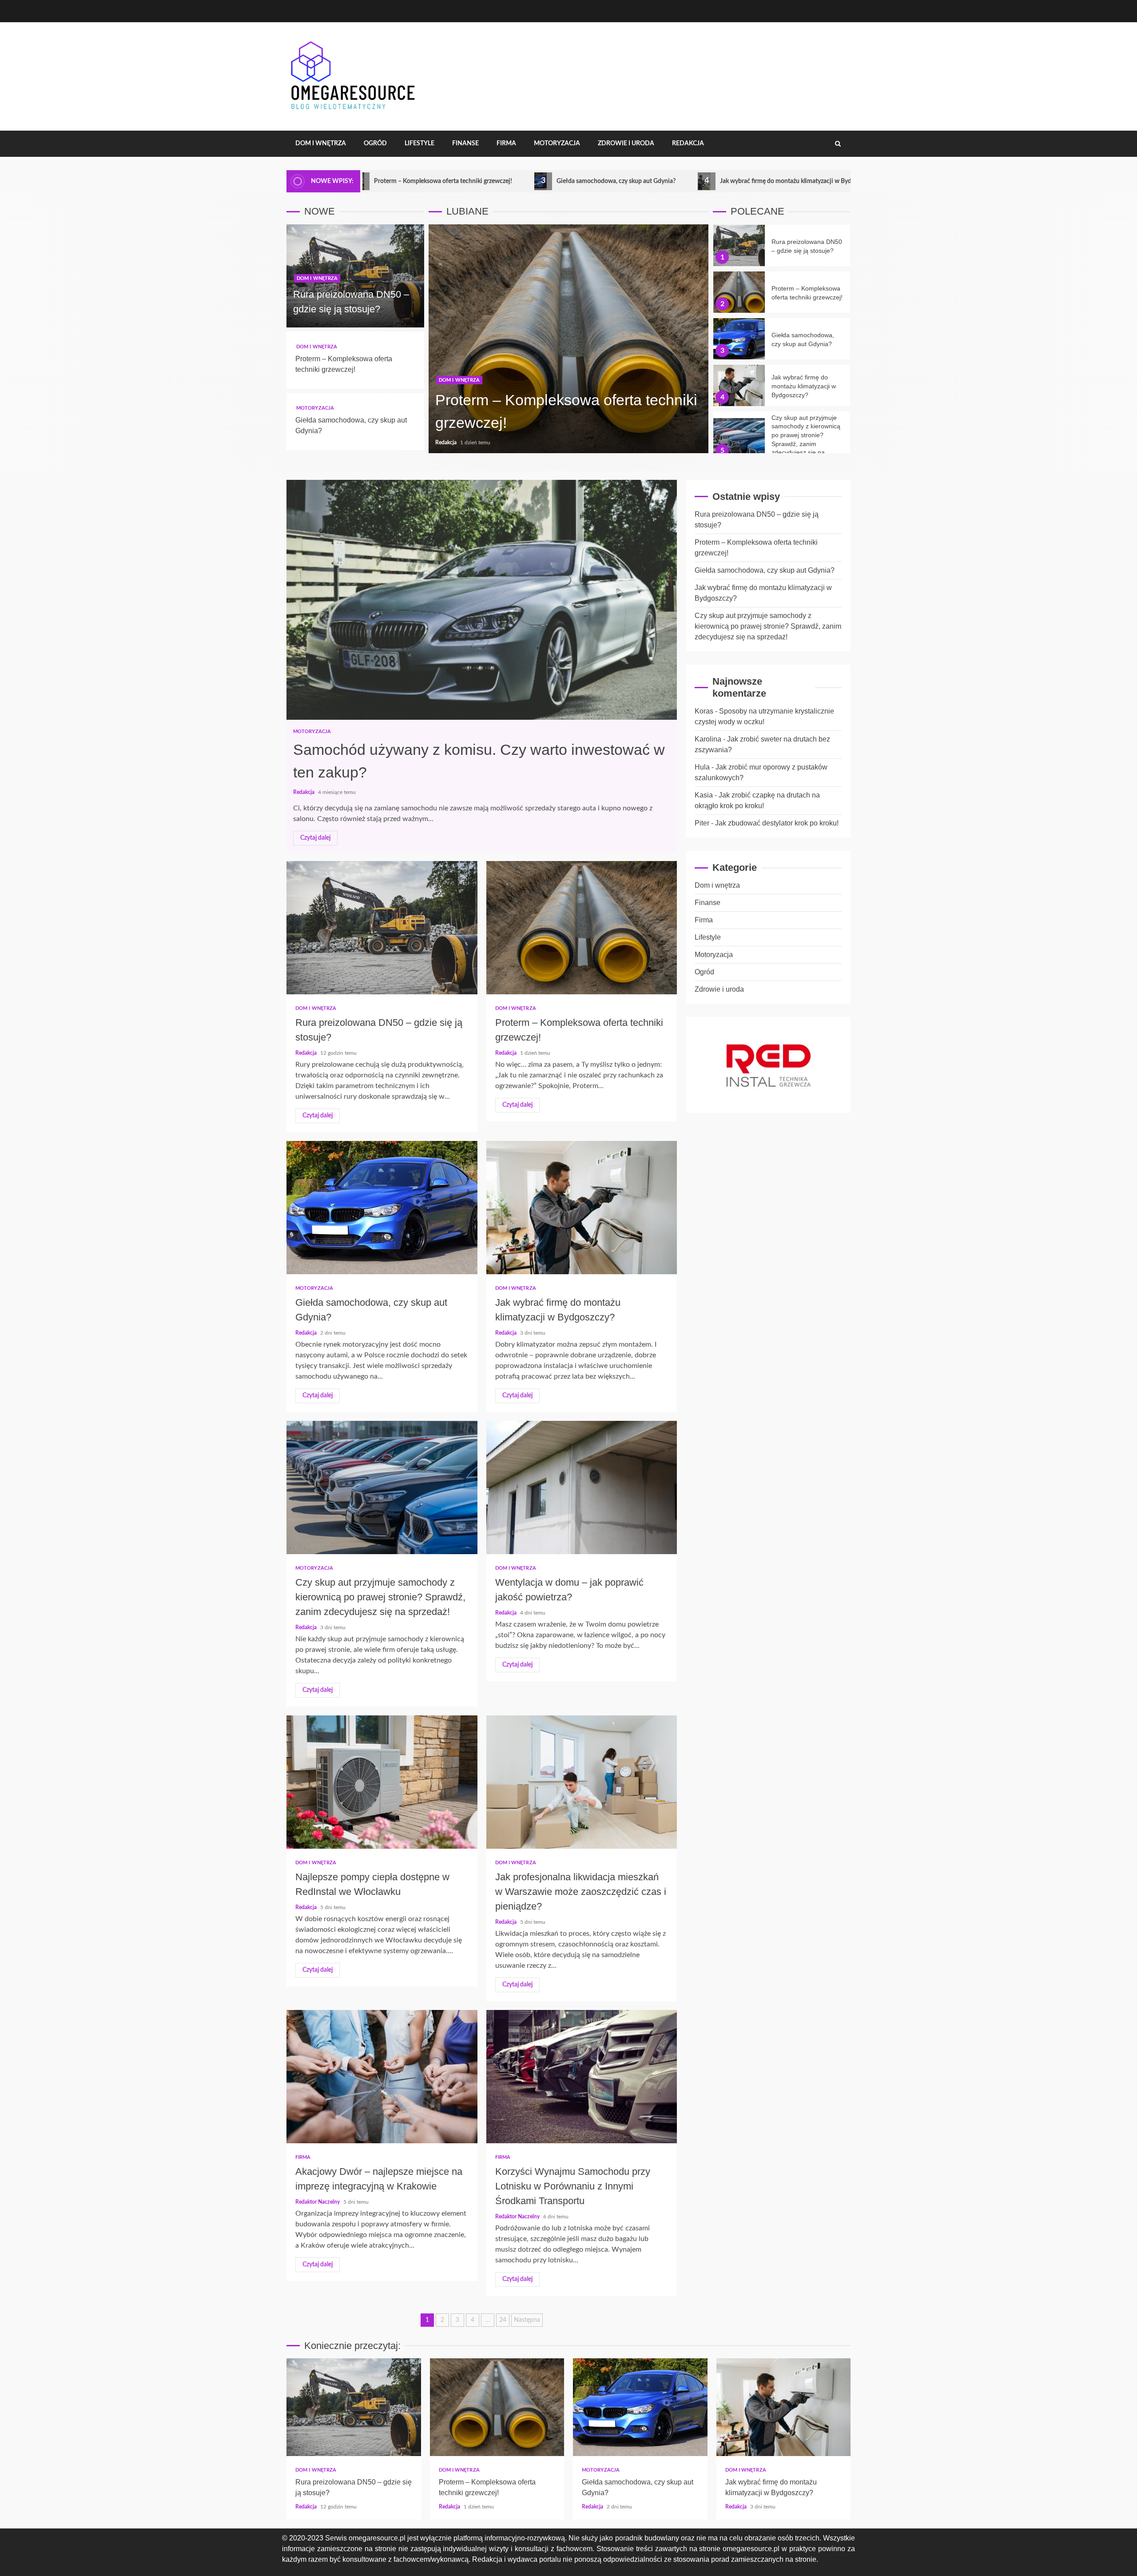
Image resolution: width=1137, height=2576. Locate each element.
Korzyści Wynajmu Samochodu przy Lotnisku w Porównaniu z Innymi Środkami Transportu (582, 2077)
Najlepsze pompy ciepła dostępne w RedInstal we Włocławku (382, 1782)
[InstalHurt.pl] (768, 1065)
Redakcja (688, 144)
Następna (527, 2320)
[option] (568, 343)
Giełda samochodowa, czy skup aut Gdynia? (464, 181)
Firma (506, 144)
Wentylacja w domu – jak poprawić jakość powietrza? (582, 1487)
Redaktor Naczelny (318, 2202)
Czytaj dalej (315, 838)
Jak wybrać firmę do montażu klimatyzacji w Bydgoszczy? (645, 181)
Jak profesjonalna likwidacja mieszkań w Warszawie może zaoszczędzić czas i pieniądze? (582, 1782)
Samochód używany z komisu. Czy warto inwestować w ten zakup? (482, 600)
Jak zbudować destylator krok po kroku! (777, 823)
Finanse (465, 144)
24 (503, 2320)
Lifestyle (419, 144)
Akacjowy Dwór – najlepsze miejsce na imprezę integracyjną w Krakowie (382, 2077)
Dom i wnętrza (321, 144)
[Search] (838, 144)
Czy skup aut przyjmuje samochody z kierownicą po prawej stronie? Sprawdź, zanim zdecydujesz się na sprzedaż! (739, 439)
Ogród (375, 144)
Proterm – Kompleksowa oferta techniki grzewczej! (739, 292)
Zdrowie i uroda (626, 144)
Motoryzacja (557, 144)
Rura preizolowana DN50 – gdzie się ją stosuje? (739, 245)
